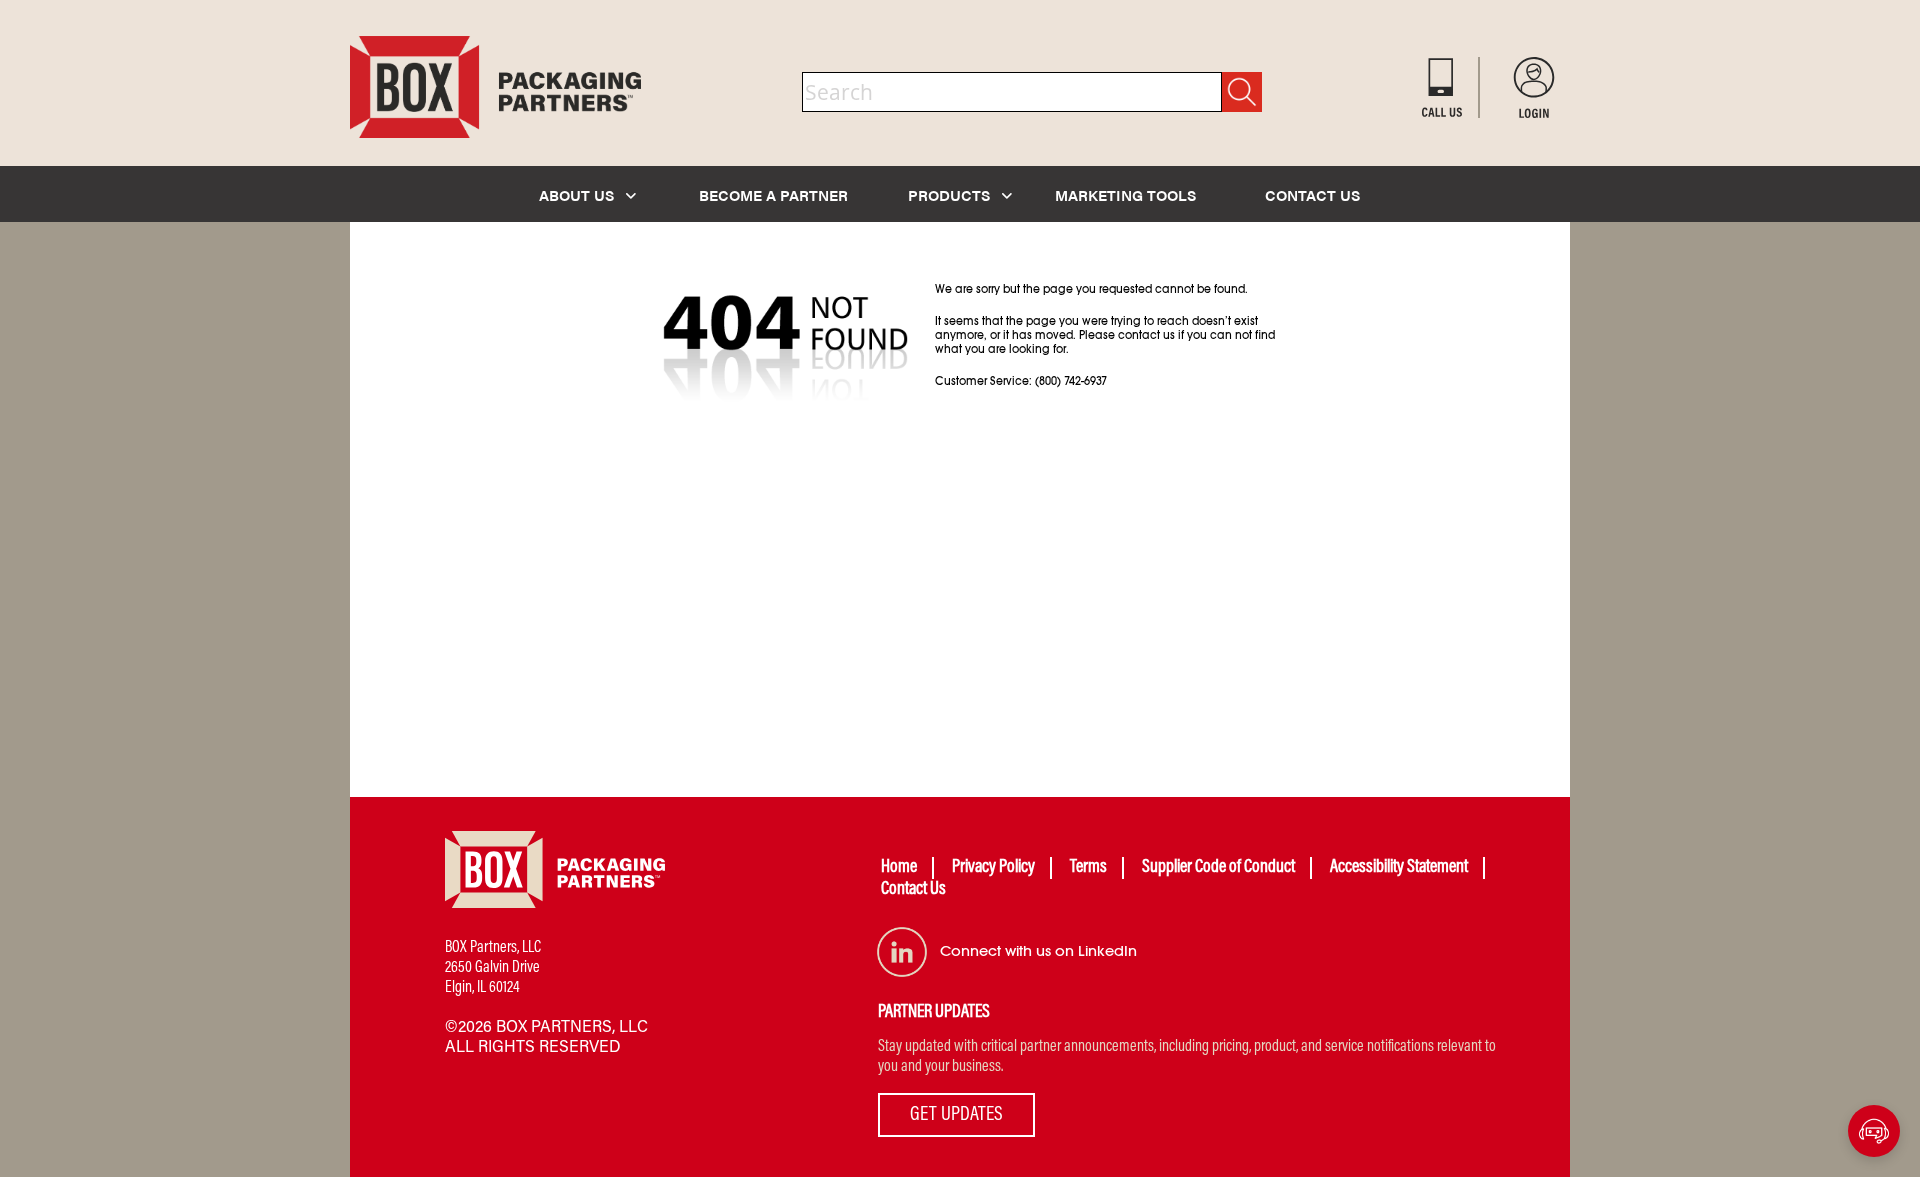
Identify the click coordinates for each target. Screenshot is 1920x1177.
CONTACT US (1312, 194)
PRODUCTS (951, 194)
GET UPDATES (956, 1115)
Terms (1088, 868)
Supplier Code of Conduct (1218, 868)
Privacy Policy (993, 868)
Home (899, 868)
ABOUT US (578, 194)
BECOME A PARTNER (773, 194)
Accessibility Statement (1399, 868)
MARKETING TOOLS (1125, 194)
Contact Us (913, 890)
